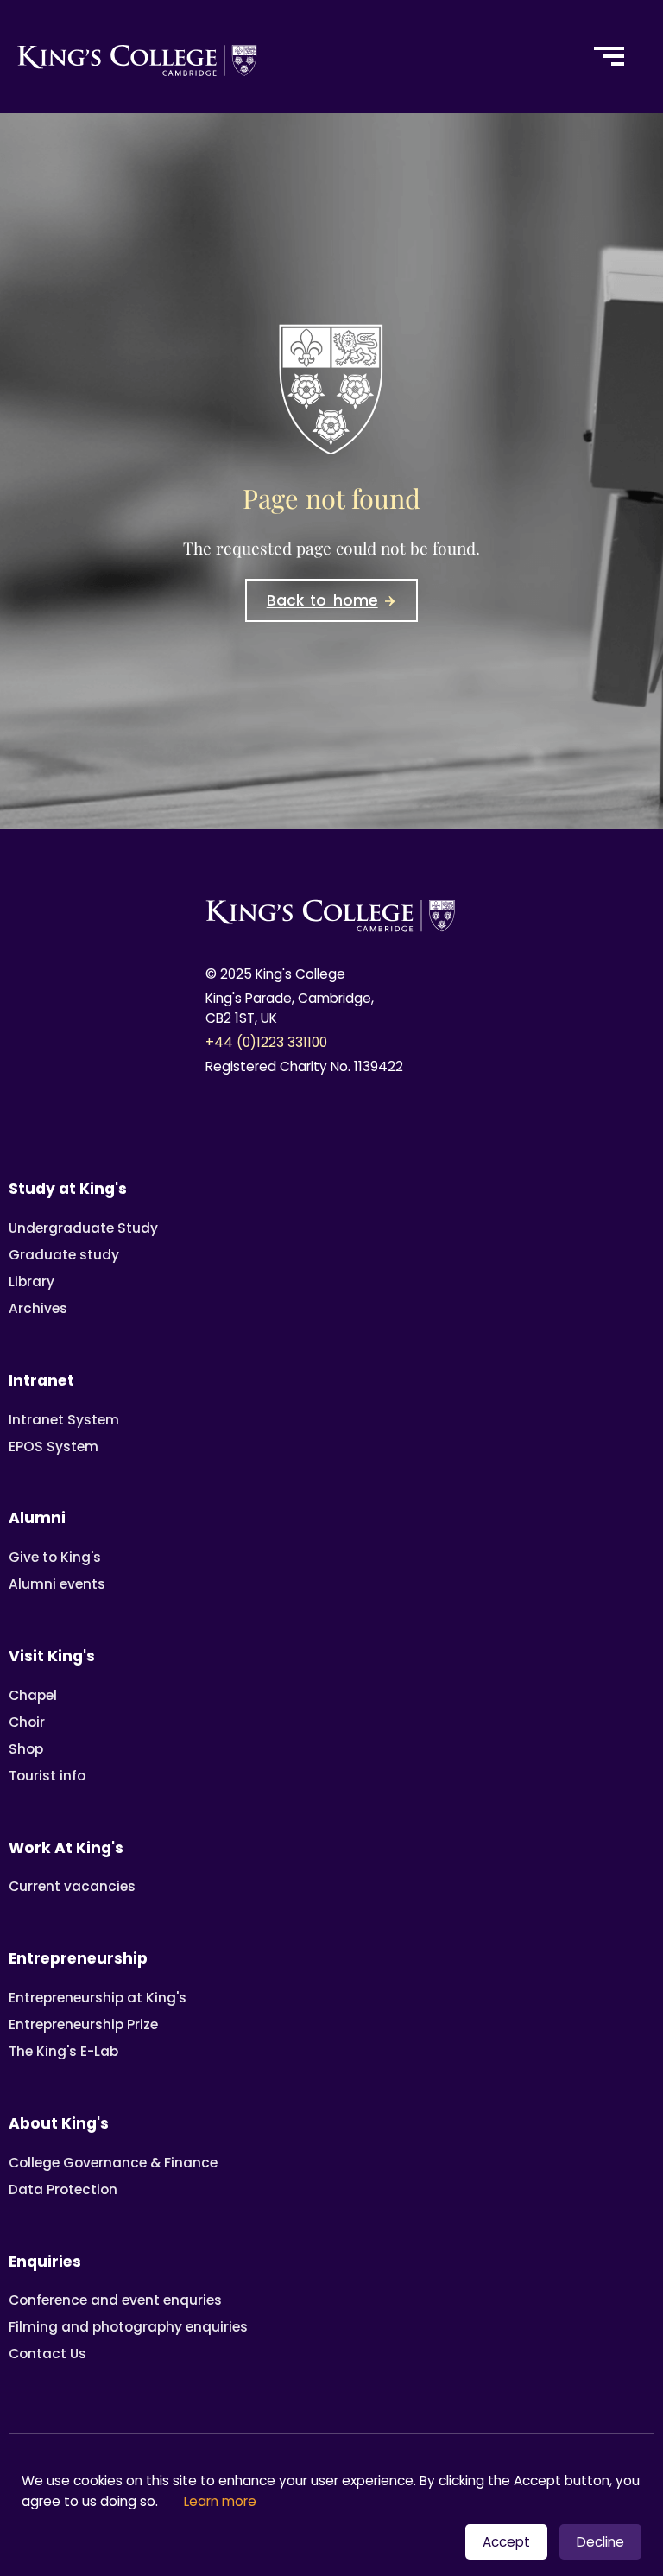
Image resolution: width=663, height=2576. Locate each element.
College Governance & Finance (113, 2163)
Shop (26, 1749)
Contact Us (47, 2354)
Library (32, 1282)
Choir (27, 1722)
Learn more (220, 2501)
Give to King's (55, 1557)
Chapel (33, 1695)
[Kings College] (286, 57)
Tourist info (47, 1776)
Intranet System (64, 1420)
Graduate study (64, 1255)
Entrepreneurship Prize (83, 2024)
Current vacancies (72, 1886)
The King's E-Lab (63, 2051)
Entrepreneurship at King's (98, 1998)
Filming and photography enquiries (128, 2327)
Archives (38, 1308)
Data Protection (63, 2189)
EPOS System (54, 1447)
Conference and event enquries (115, 2300)
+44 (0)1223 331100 (266, 1042)
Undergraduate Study (83, 1228)
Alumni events (57, 1584)
